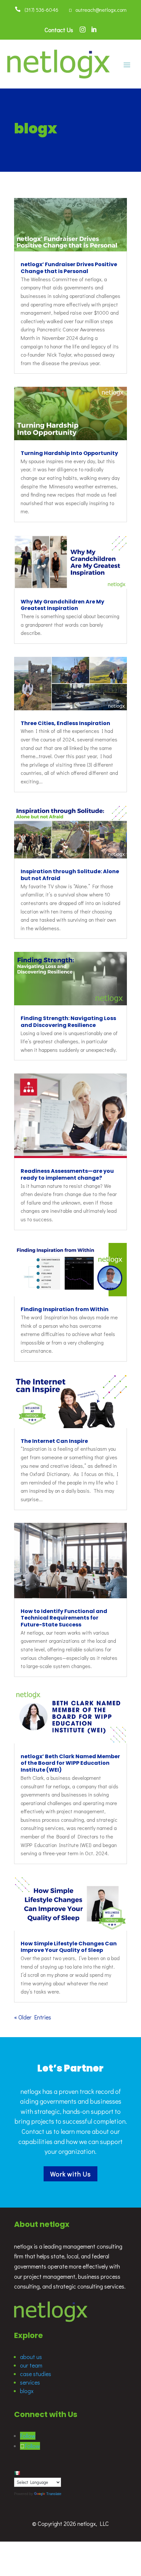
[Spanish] (17, 2473)
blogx (27, 2391)
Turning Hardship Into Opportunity (69, 453)
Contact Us (59, 30)
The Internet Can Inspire (54, 1441)
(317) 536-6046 (40, 10)
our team (31, 2365)
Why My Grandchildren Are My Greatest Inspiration (62, 605)
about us (31, 2357)
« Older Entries (33, 2017)
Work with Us (70, 2174)
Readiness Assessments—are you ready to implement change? (67, 1174)
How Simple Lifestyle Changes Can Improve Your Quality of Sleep (69, 1947)
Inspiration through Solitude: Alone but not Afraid (70, 875)
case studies (36, 2374)
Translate (54, 2494)
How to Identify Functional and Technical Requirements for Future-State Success (64, 1618)
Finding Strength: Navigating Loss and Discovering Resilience (68, 1022)
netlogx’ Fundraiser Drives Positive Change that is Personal (69, 268)
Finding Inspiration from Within (65, 1309)
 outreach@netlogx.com (98, 10)
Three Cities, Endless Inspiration (65, 723)
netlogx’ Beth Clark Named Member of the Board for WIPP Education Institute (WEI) (70, 1763)
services (30, 2382)
